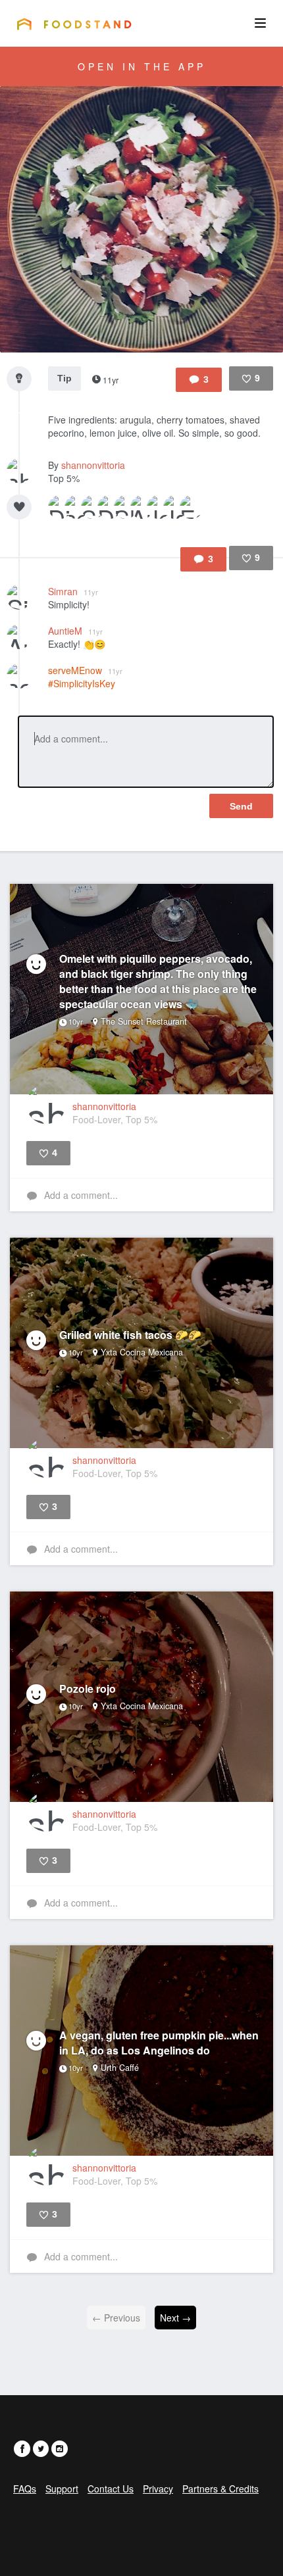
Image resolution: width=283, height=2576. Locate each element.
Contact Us (111, 2489)
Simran (73, 591)
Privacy (158, 2489)
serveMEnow (85, 670)
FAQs (25, 2489)
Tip (64, 378)
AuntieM (75, 631)
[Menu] (260, 23)
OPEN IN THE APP (142, 66)
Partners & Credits (220, 2489)
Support (62, 2489)
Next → (175, 2318)
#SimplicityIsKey (82, 683)
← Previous (116, 2318)
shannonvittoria (93, 465)
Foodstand (74, 24)
